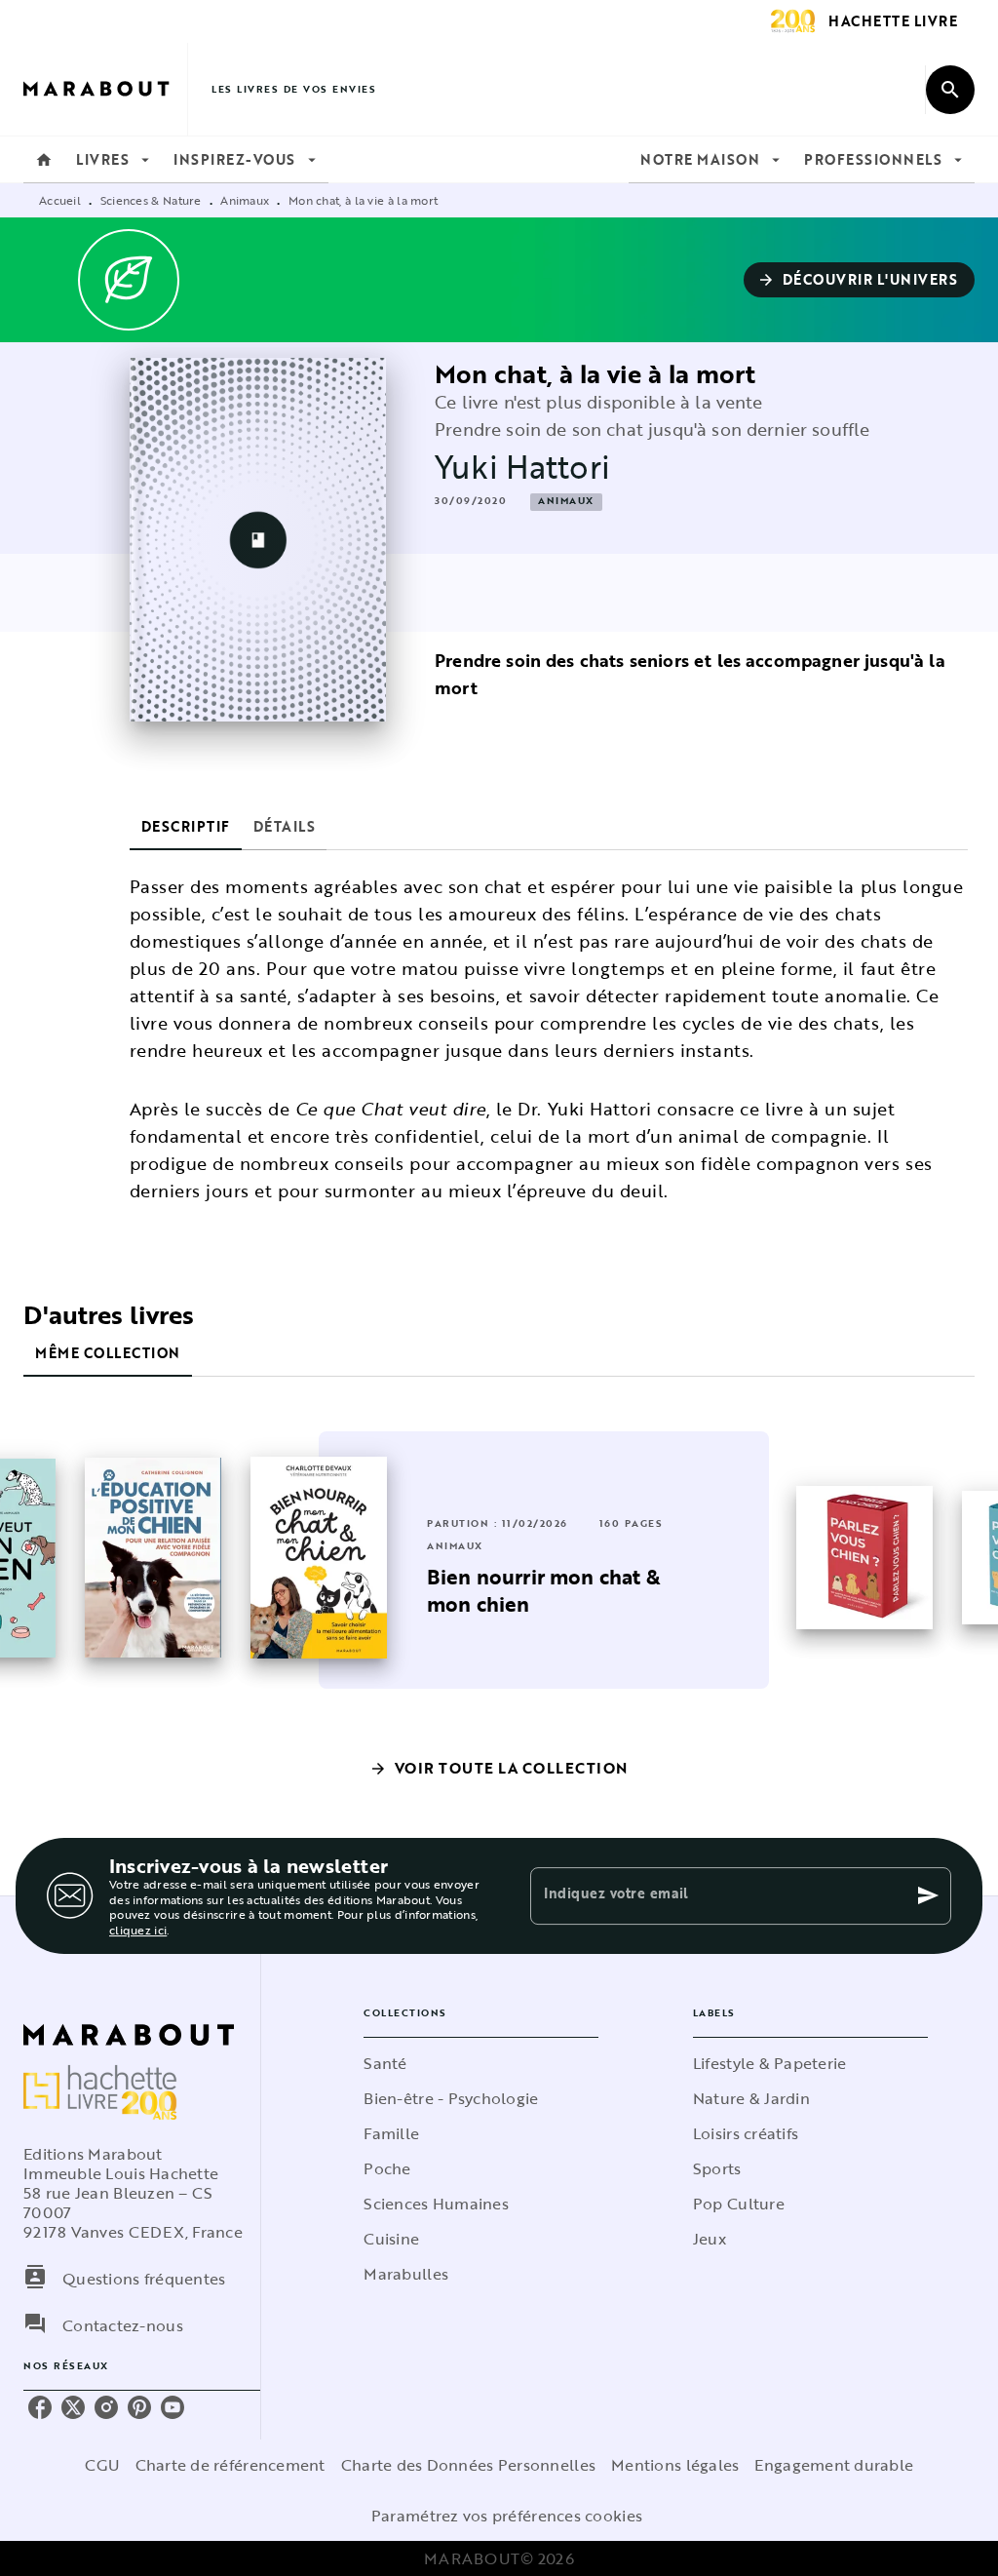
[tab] (44, 160)
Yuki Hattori (522, 467)
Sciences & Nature (151, 200)
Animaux (245, 200)
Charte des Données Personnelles (468, 2465)
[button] (860, 280)
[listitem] (40, 2407)
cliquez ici (138, 1931)
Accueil (60, 200)
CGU (102, 2465)
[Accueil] (105, 89)
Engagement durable (834, 2465)
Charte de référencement (230, 2465)
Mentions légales (675, 2465)
